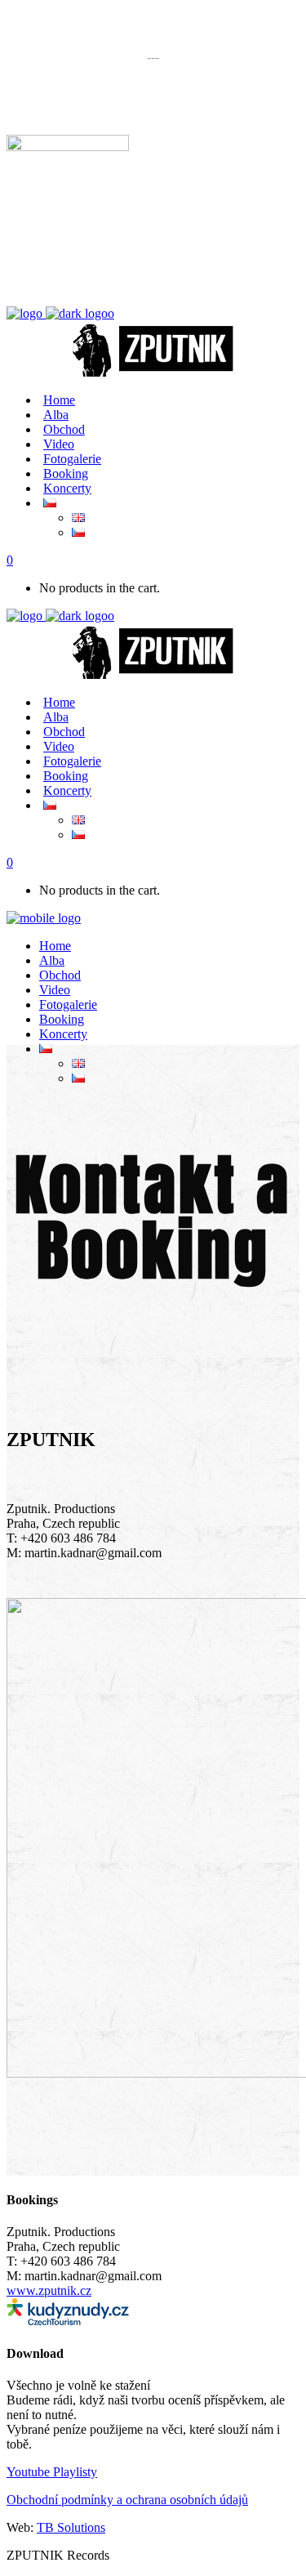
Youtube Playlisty (52, 2472)
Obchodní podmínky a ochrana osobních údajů (127, 2500)
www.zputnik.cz (49, 2290)
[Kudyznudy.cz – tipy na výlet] (68, 2321)
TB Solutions (71, 2527)
